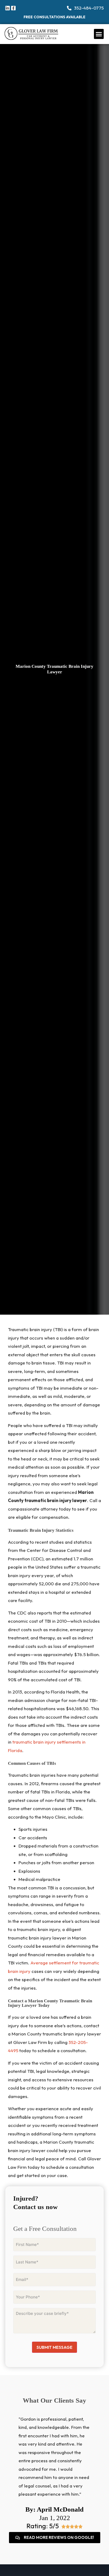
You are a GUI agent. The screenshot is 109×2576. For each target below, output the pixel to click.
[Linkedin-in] (8, 8)
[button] (99, 34)
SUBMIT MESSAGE (54, 2347)
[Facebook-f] (13, 8)
